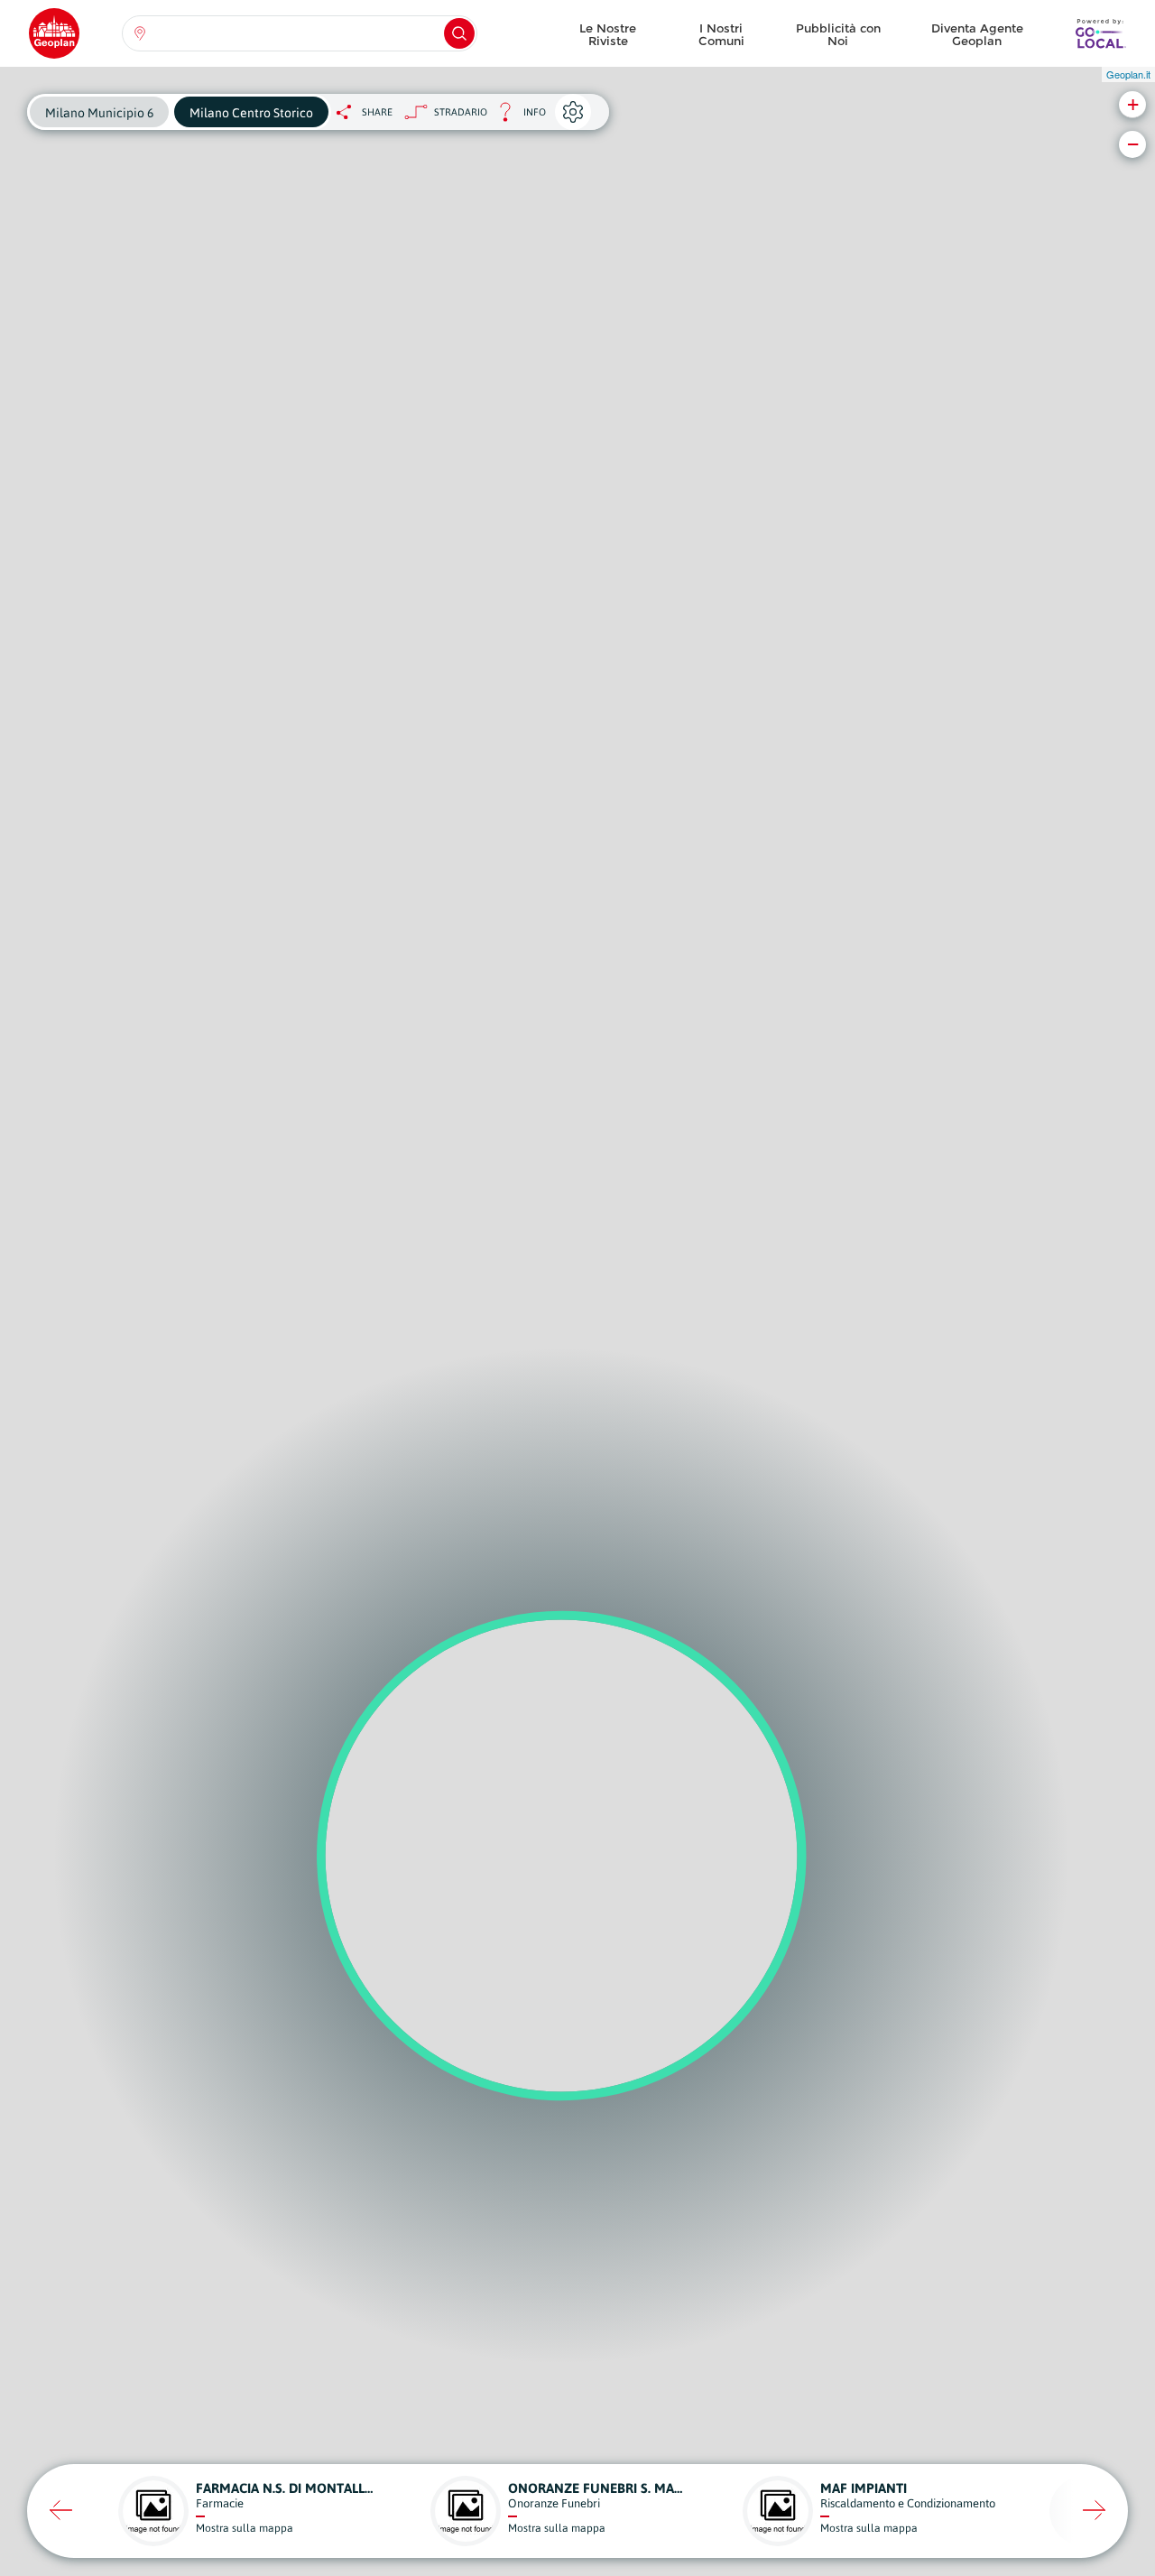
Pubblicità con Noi (838, 34)
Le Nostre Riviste (608, 34)
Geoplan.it (1128, 74)
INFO (517, 117)
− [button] (1133, 144)
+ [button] (1133, 104)
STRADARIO (461, 112)
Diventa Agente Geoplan (977, 34)
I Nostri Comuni (721, 34)
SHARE (377, 112)
